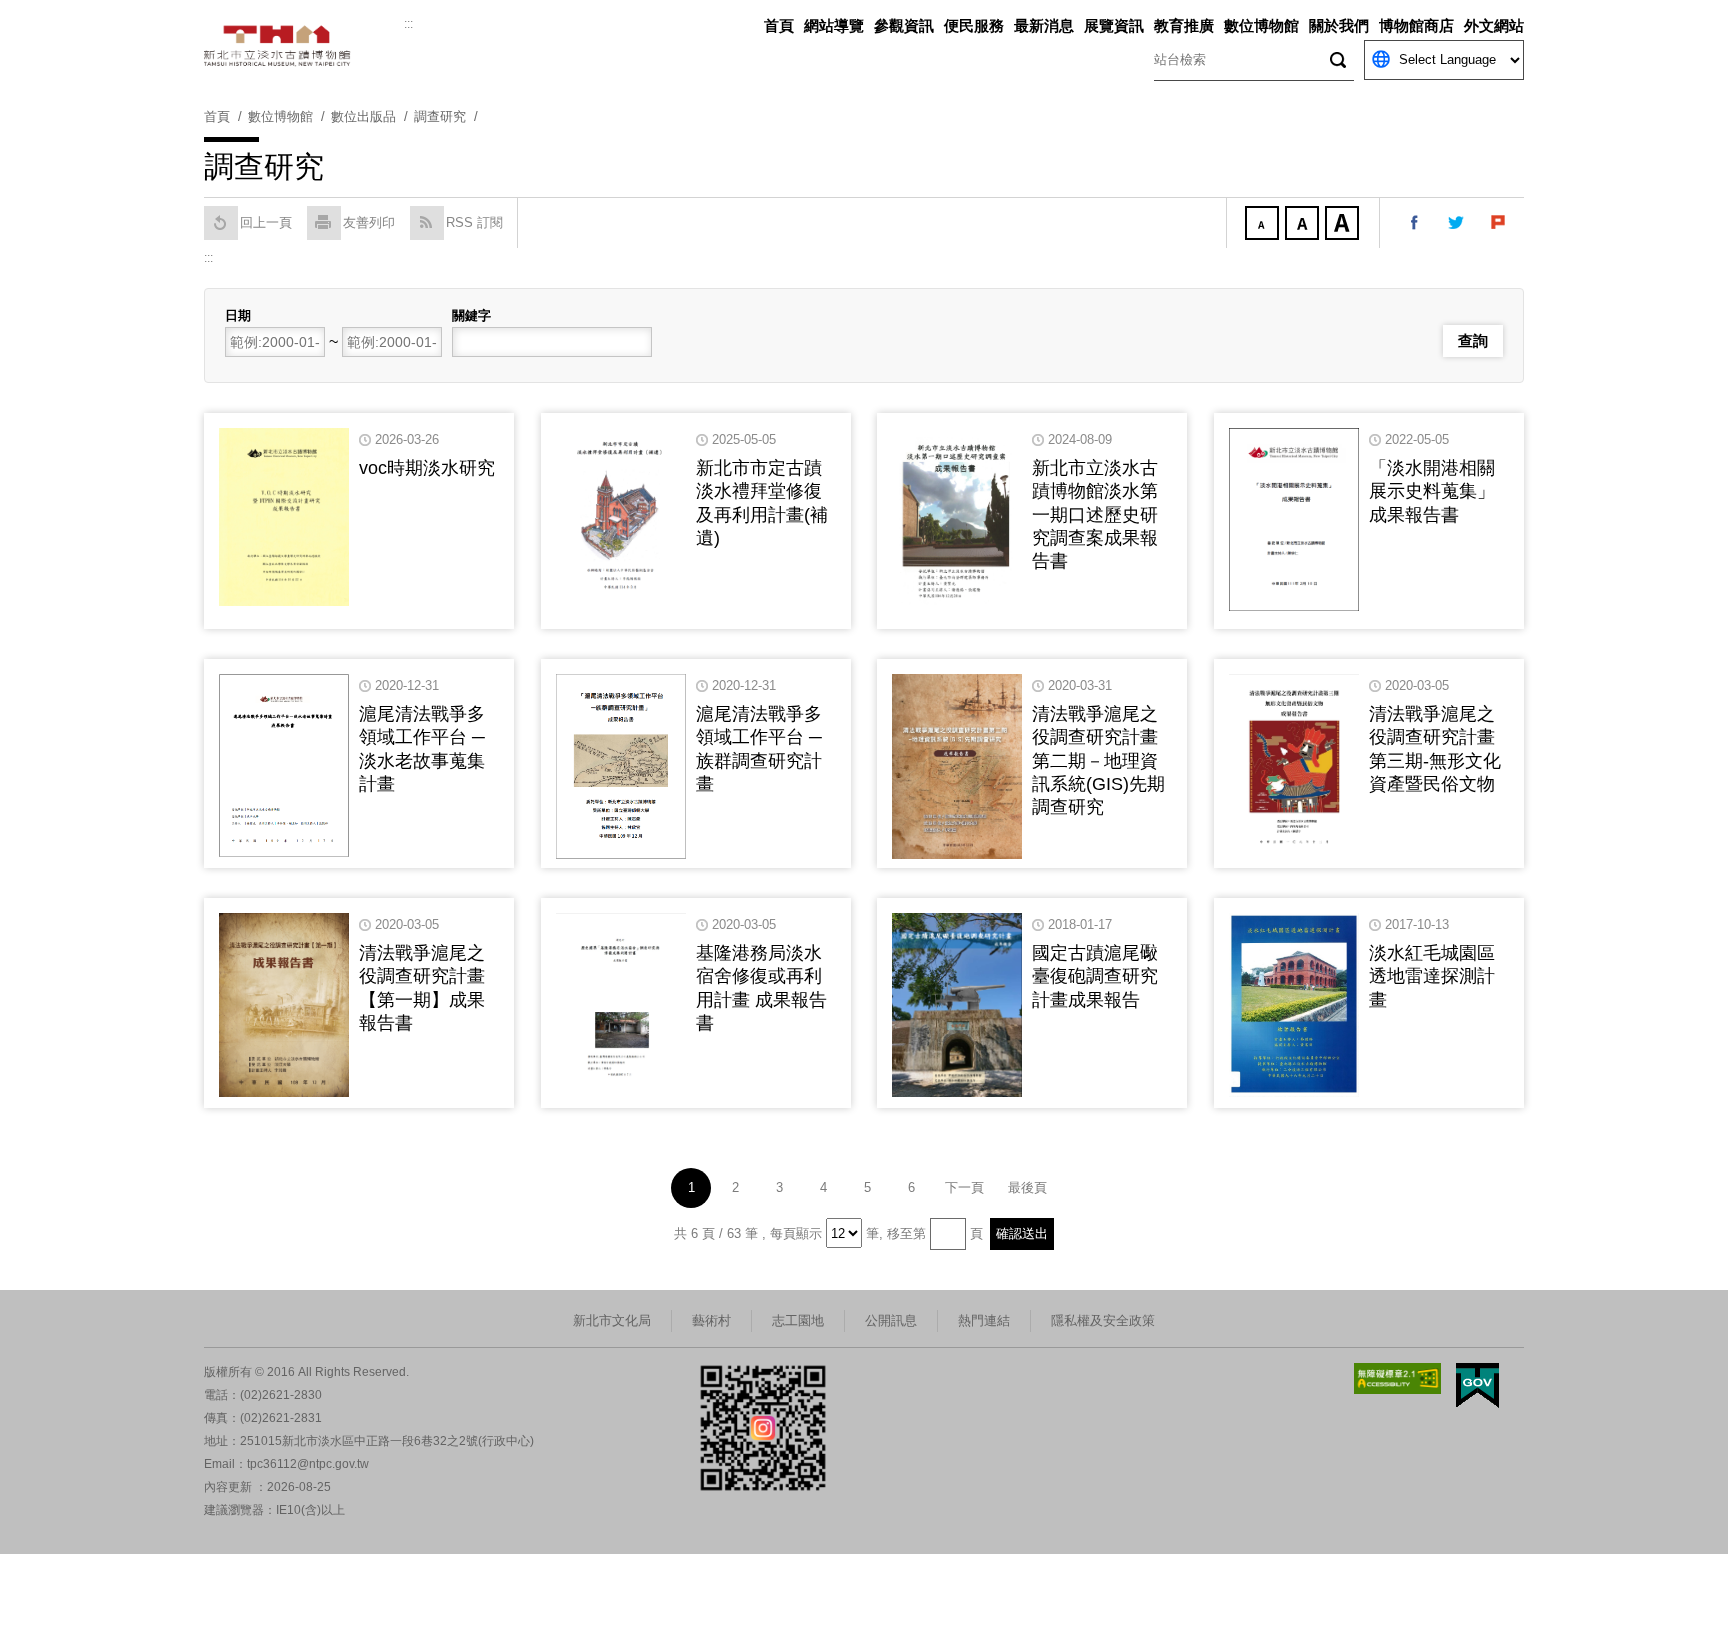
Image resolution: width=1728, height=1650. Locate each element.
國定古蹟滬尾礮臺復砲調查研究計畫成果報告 (1095, 976)
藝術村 (711, 1320)
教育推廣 (1184, 25)
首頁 (779, 25)
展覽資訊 (1114, 25)
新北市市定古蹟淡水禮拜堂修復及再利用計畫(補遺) (762, 503)
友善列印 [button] (369, 222)
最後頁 (1027, 1187)
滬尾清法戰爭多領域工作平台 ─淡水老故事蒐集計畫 (422, 749)
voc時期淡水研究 (427, 468)
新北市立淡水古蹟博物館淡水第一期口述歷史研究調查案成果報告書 (1095, 515)
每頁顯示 (796, 1233)
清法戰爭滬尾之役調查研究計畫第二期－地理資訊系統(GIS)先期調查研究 (1098, 761)
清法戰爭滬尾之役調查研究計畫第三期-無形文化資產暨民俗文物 (1435, 749)
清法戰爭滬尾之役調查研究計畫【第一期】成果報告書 (422, 988)
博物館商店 (1416, 25)
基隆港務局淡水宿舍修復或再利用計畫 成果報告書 (761, 988)
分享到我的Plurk (1499, 223)
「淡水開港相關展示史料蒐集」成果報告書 (1432, 491)
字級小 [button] (1264, 225)
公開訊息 (891, 1320)
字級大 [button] (1344, 225)
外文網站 (1494, 25)
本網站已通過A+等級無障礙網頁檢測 (1398, 1378)
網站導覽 (834, 25)
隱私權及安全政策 (1103, 1320)
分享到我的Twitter (1457, 223)
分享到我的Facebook (1415, 223)
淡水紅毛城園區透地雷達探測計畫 (1432, 976)
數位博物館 (1261, 25)
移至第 (906, 1233)
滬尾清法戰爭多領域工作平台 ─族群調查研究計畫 (759, 749)
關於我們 (1339, 25)
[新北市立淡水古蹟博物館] (304, 46)
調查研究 (440, 116)
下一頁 (964, 1187)
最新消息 (1044, 25)
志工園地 (798, 1320)
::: (408, 24)
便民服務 (974, 25)
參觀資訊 (904, 25)
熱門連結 (984, 1320)
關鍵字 (471, 315)
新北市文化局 (612, 1320)
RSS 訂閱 (474, 222)
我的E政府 (1477, 1385)
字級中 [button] (1304, 225)
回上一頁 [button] (266, 222)
